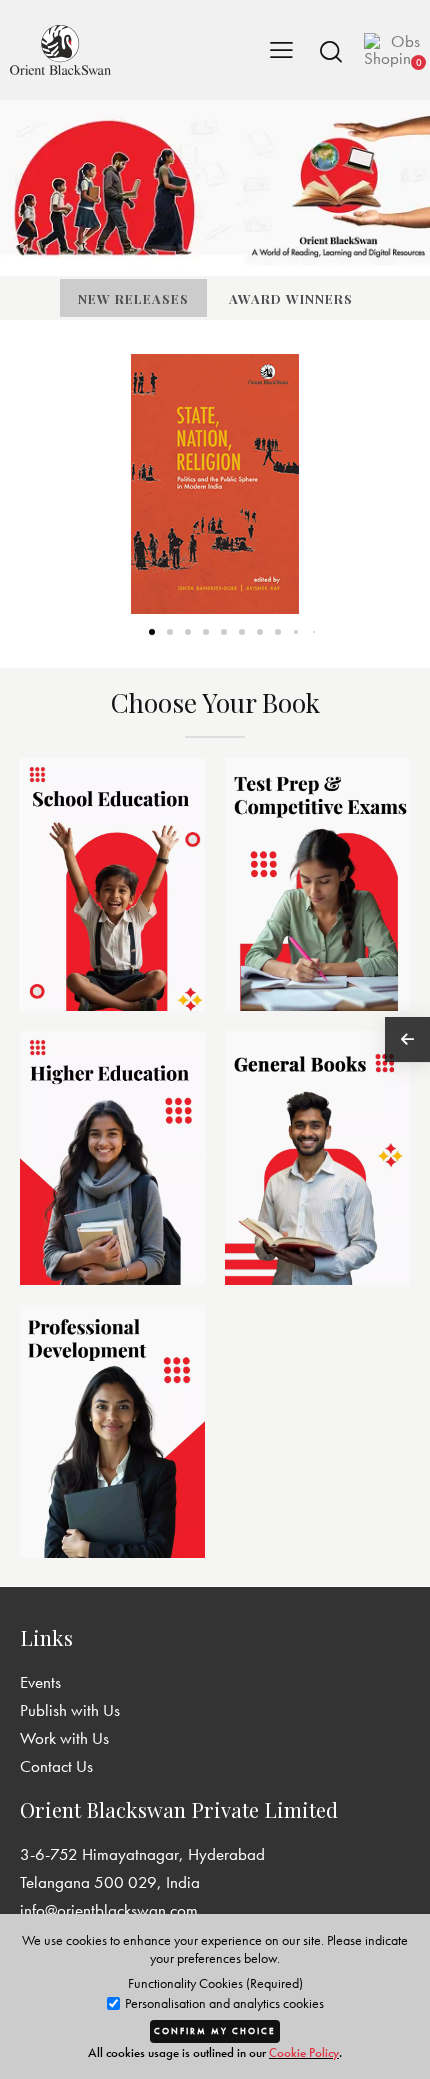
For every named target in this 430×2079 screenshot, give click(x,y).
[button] (331, 51)
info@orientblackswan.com (109, 1910)
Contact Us (56, 1766)
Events (40, 1682)
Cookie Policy (304, 2052)
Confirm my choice (215, 2031)
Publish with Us (70, 1710)
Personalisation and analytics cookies (223, 2003)
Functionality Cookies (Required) (215, 1983)
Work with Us (64, 1738)
